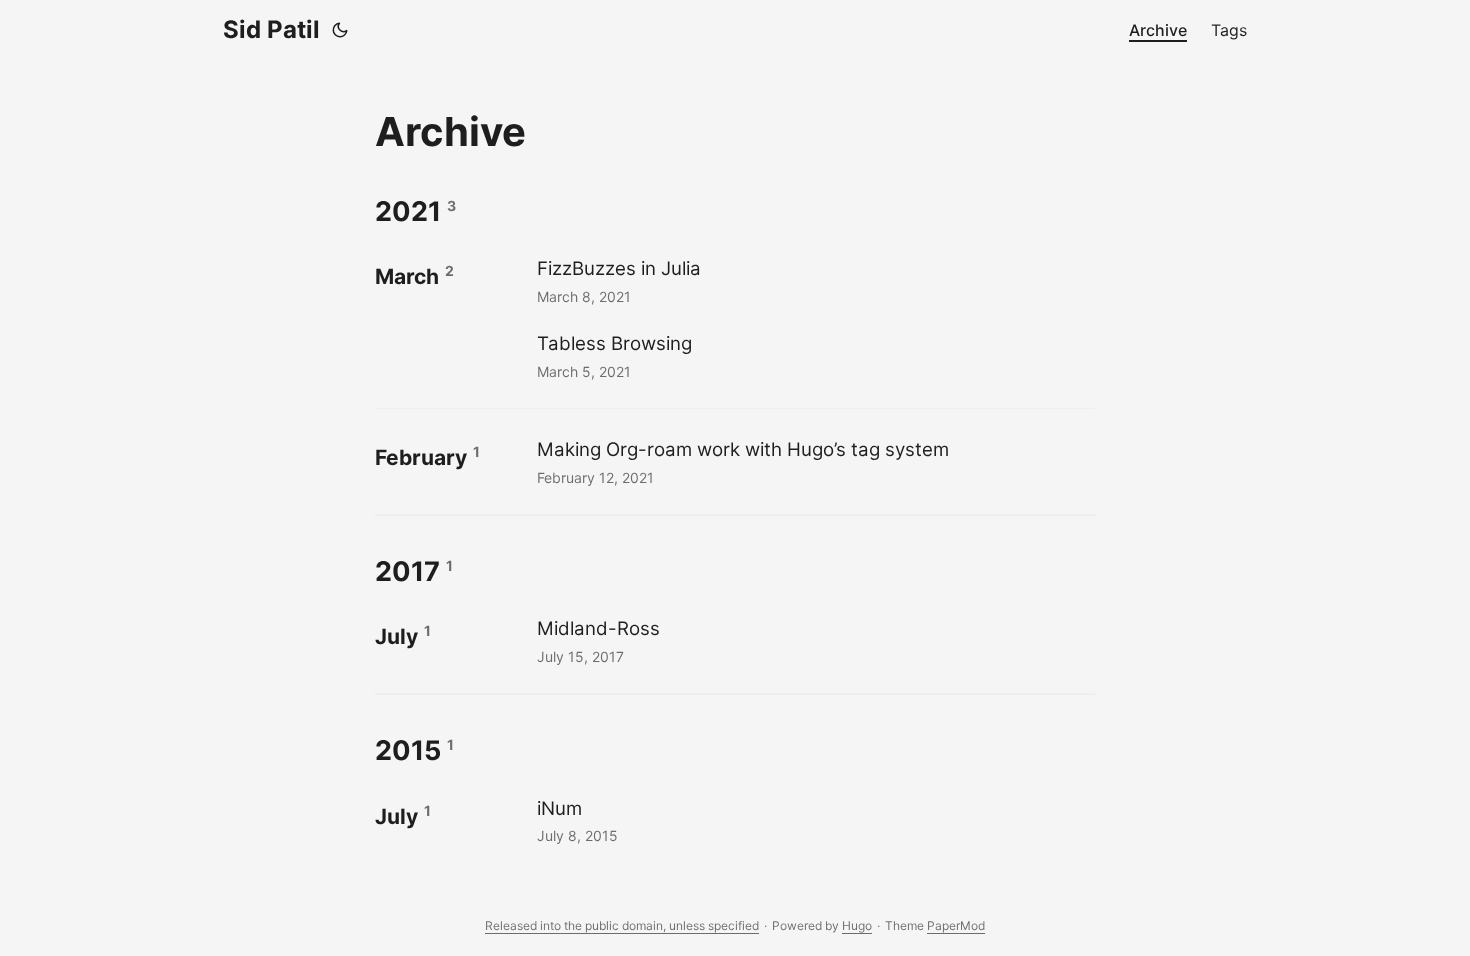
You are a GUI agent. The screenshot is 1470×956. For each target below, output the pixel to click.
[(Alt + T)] (340, 30)
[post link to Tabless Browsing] (813, 355)
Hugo (857, 925)
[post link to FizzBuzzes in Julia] (813, 280)
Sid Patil (271, 29)
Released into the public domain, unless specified (622, 925)
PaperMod (956, 925)
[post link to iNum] (813, 820)
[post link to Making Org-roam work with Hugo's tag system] (813, 461)
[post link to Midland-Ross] (813, 640)
